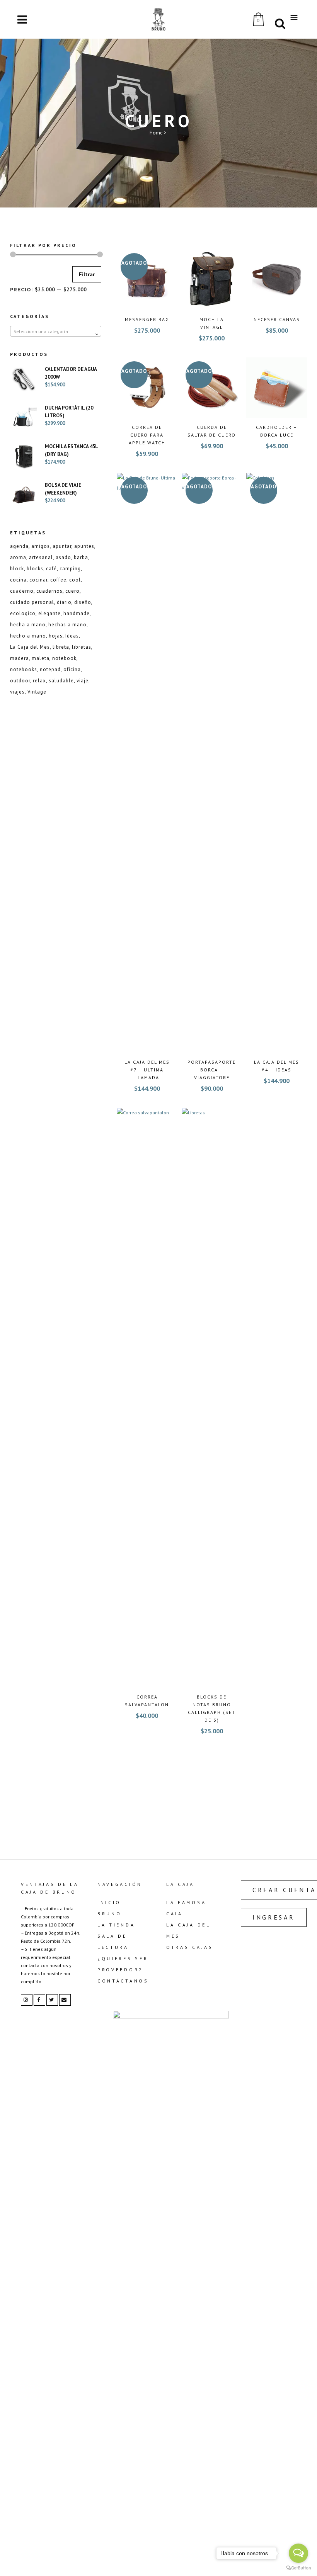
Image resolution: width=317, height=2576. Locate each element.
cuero (72, 591)
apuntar (62, 546)
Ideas (72, 636)
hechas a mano (67, 625)
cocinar (38, 580)
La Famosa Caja (186, 1908)
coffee (58, 580)
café (51, 569)
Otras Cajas (190, 1947)
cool (75, 580)
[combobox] (56, 331)
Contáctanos (123, 1981)
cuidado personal (32, 602)
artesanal (41, 557)
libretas (82, 647)
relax (39, 681)
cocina (18, 580)
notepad (50, 669)
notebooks (24, 669)
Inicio (109, 1902)
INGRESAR (274, 1917)
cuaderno (22, 591)
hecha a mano (28, 625)
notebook (64, 658)
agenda (19, 546)
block (17, 569)
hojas (56, 636)
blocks (35, 569)
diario (64, 602)
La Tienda (116, 1925)
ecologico (23, 613)
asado (63, 557)
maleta (41, 658)
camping (70, 569)
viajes (17, 692)
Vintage (37, 692)
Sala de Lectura (113, 1942)
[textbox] (56, 332)
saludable (61, 681)
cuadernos (49, 591)
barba (81, 557)
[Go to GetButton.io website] (298, 2568)
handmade (77, 613)
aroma (18, 557)
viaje (83, 681)
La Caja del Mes (30, 647)
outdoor (20, 681)
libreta (61, 647)
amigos (41, 546)
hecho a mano (28, 636)
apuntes (84, 546)
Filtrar (87, 274)
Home (156, 133)
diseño (83, 602)
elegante (49, 613)
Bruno (110, 1914)
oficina (72, 669)
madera (20, 658)
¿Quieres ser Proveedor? (123, 1964)
